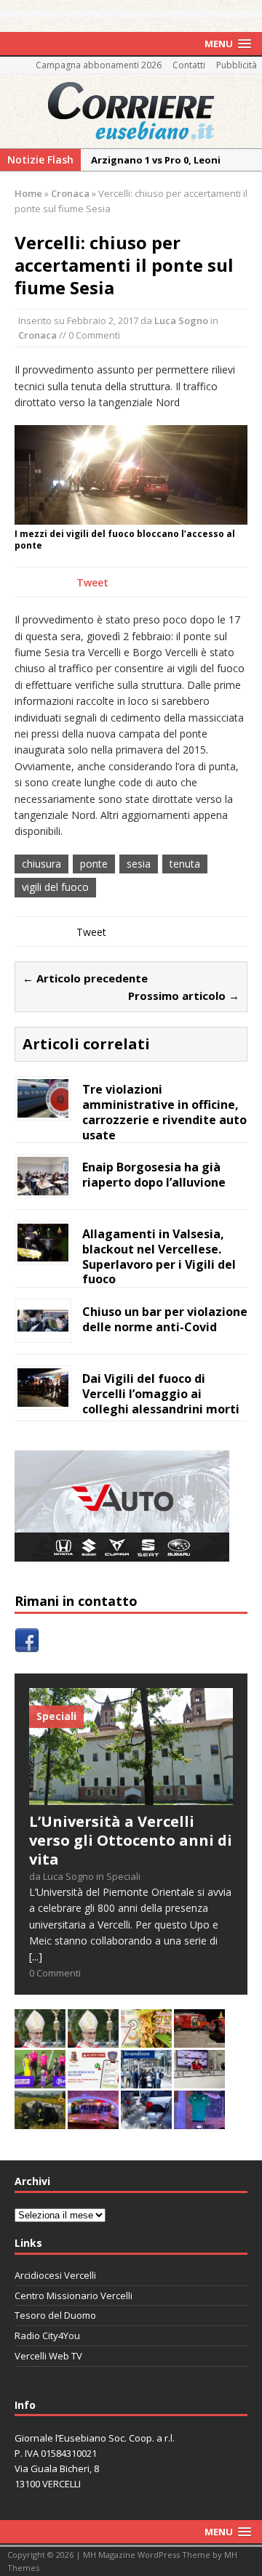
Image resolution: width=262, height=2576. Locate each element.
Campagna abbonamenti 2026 (99, 65)
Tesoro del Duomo (55, 2315)
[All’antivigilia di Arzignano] (199, 2080)
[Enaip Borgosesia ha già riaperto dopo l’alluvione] (43, 1187)
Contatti (189, 65)
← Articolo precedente (85, 978)
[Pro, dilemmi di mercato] (93, 2121)
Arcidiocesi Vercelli (55, 2275)
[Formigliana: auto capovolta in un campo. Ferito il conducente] (40, 2121)
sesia (139, 864)
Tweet (92, 582)
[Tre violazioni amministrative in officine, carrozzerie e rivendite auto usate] (43, 1109)
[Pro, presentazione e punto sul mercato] (199, 2121)
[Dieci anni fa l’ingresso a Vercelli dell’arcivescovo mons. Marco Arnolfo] (40, 2039)
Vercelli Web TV (48, 2356)
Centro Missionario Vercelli (74, 2296)
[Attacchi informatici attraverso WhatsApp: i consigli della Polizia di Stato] (93, 2080)
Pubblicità (237, 65)
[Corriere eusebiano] (131, 111)
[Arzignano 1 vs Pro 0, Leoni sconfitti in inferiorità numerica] (40, 2080)
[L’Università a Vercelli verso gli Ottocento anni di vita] (131, 1797)
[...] (36, 1957)
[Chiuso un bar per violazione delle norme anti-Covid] (43, 1332)
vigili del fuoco (55, 887)
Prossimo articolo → (184, 996)
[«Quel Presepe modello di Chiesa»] (93, 2039)
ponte (94, 864)
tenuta (185, 864)
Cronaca (37, 335)
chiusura (41, 864)
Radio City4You (47, 2335)
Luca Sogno (181, 320)
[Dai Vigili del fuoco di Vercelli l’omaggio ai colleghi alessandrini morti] (43, 1398)
